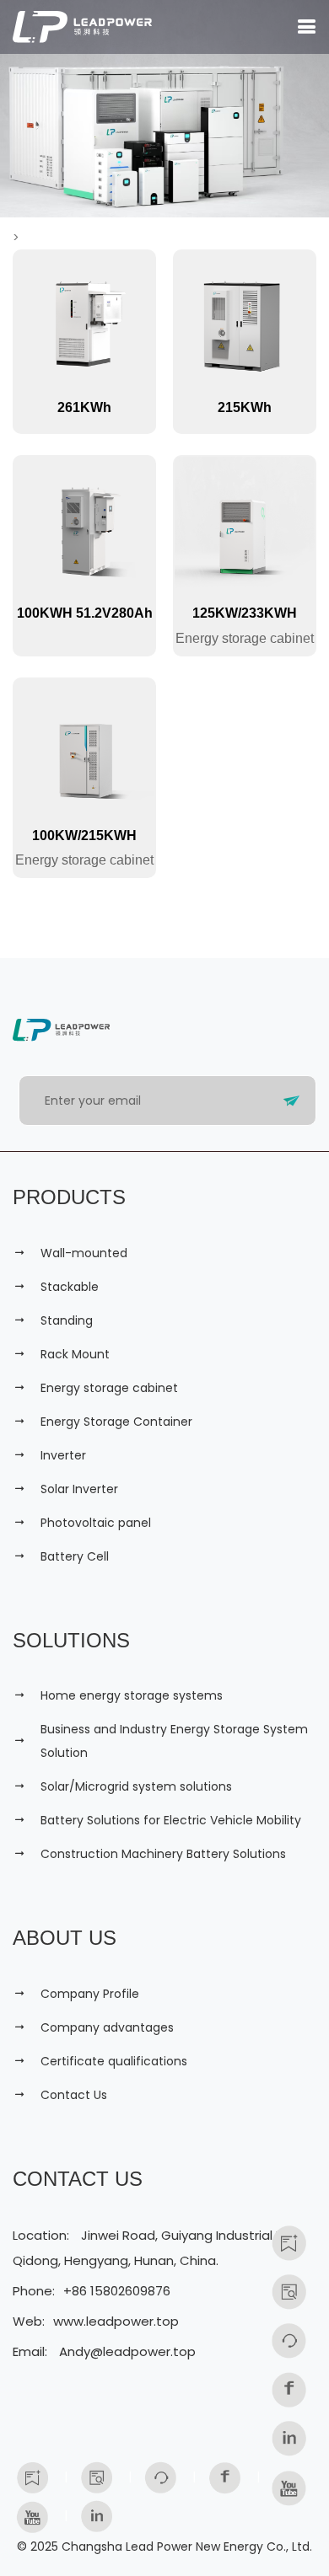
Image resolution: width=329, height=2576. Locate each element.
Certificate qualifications (114, 2061)
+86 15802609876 (117, 2291)
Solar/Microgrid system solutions (136, 1786)
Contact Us (74, 2095)
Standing (67, 1320)
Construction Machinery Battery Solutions (163, 1854)
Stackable (70, 1287)
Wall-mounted (84, 1253)
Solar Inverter (79, 1489)
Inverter (63, 1455)
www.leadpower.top (116, 2321)
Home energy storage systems (132, 1695)
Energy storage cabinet (109, 1388)
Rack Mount (75, 1354)
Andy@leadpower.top (127, 2351)
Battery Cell (75, 1556)
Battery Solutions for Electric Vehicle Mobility (171, 1820)
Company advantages (107, 2027)
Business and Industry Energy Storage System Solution (174, 1741)
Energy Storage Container (116, 1422)
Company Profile (90, 1994)
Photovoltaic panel (96, 1523)
